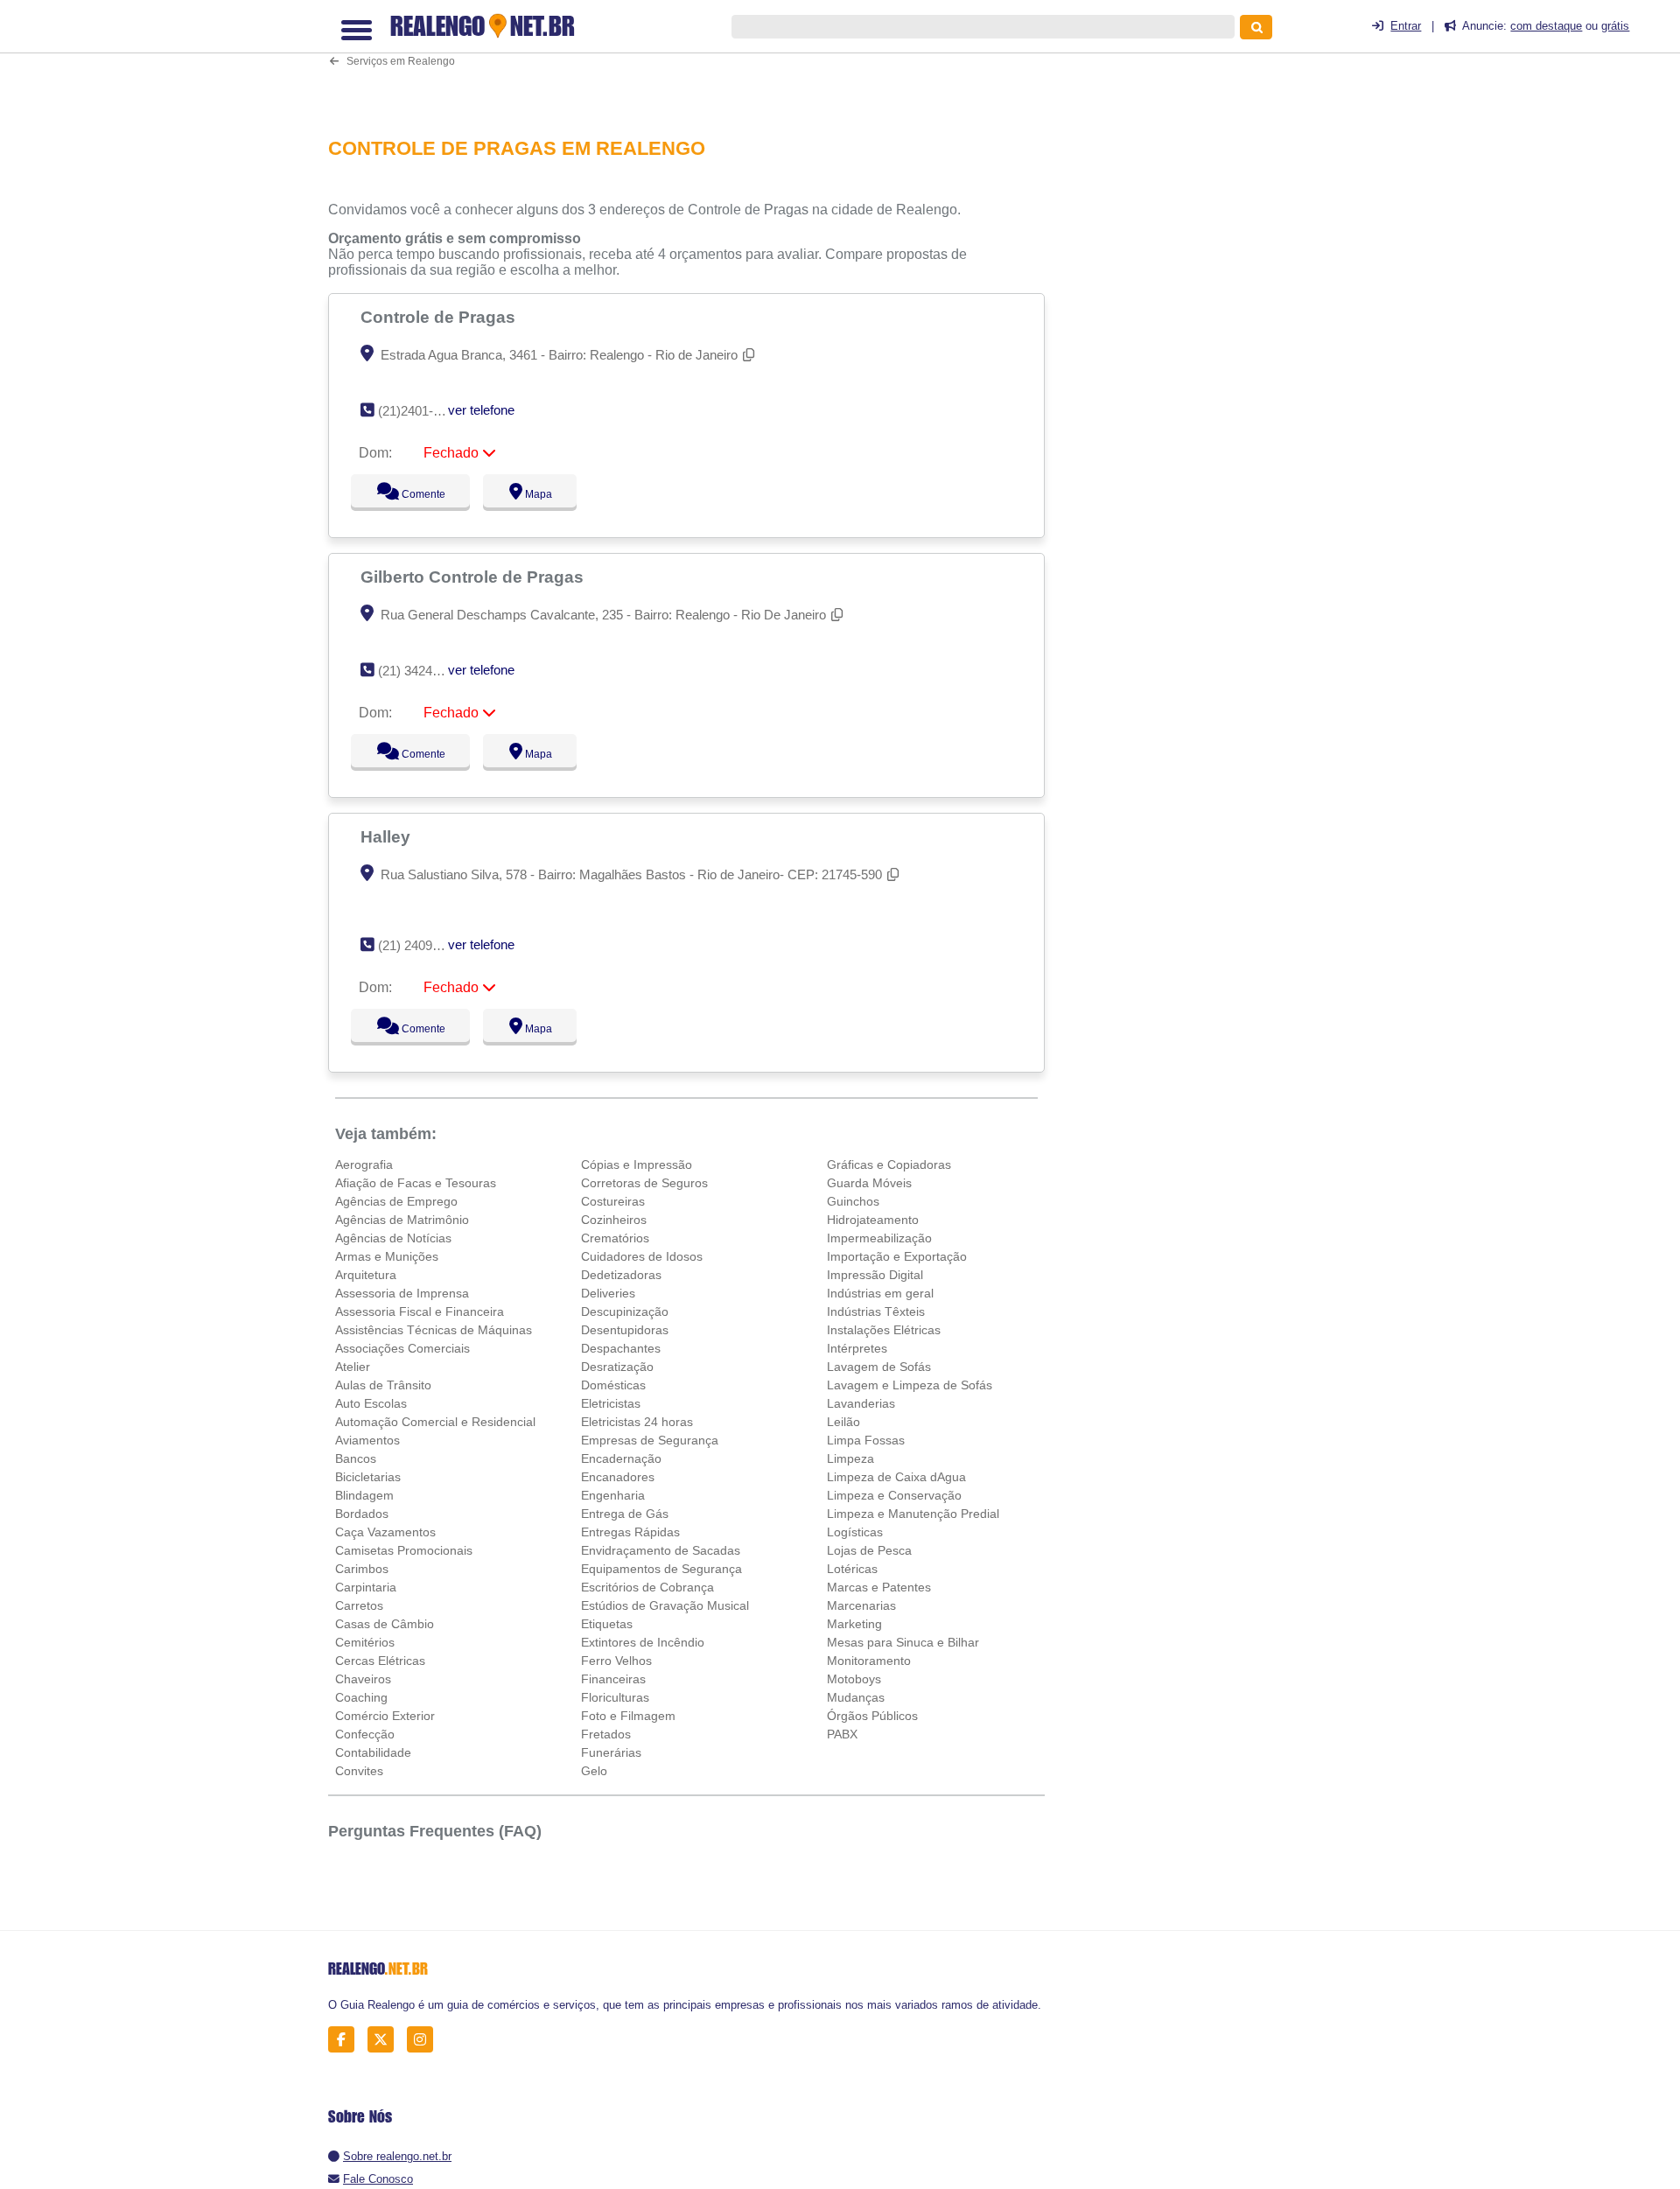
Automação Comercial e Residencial (435, 1422)
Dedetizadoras (621, 1275)
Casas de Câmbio (385, 1624)
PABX (842, 1734)
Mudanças (856, 1697)
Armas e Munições (387, 1256)
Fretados (606, 1734)
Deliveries (608, 1293)
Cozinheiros (614, 1220)
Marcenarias (861, 1605)
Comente (412, 494)
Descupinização (625, 1311)
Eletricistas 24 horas (637, 1422)
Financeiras (613, 1679)
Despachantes (621, 1348)
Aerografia (364, 1164)
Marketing (854, 1624)
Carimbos (362, 1569)
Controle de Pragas (440, 317)
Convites (359, 1771)
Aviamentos (367, 1440)
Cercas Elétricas (380, 1661)
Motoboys (854, 1679)
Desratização (617, 1367)
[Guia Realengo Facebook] (346, 2040)
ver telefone (481, 410)
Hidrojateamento (873, 1220)
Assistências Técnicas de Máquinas (434, 1330)
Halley (388, 836)
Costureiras (613, 1201)
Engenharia (613, 1495)
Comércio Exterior (385, 1716)
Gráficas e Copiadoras (889, 1164)
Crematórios (615, 1238)
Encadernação (621, 1458)
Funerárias (611, 1752)
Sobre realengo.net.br (397, 2156)
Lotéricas (852, 1569)
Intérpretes (857, 1348)
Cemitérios (365, 1642)
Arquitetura (366, 1275)
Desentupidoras (625, 1330)
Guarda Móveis (869, 1183)
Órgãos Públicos (872, 1716)
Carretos (359, 1605)
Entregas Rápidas (630, 1532)
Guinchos (853, 1201)
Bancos (356, 1458)
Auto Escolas (371, 1403)
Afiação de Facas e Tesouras (416, 1183)
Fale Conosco (378, 2179)
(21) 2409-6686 (421, 945)
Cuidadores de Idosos (642, 1256)
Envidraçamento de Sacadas (661, 1550)
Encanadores (618, 1477)
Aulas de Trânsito (383, 1385)
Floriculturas (615, 1697)
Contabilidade (373, 1752)
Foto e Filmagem (628, 1716)
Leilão (843, 1422)
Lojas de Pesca (869, 1550)
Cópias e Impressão (637, 1164)
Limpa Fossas (866, 1440)
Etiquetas (607, 1624)
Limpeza (850, 1458)
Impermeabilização (879, 1238)
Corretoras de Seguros (644, 1183)
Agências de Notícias (393, 1238)
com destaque (1546, 26)
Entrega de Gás (625, 1514)
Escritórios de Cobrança (647, 1587)
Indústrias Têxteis (876, 1311)
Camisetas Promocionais (404, 1550)
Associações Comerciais (402, 1348)
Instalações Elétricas (884, 1330)
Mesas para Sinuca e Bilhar (903, 1642)
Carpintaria (366, 1587)
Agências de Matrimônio (402, 1220)
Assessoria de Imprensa (402, 1293)
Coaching (361, 1697)
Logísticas (855, 1532)
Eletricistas (611, 1403)
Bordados (362, 1514)
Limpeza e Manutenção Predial (913, 1514)
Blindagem (364, 1495)
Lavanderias (861, 1403)
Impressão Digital (875, 1275)
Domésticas (613, 1385)
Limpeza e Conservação (894, 1495)
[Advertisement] (696, 58)
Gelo (594, 1771)
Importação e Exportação (897, 1256)
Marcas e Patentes (879, 1587)
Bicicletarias (368, 1477)
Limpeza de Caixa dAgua (896, 1477)
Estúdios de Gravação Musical (665, 1605)
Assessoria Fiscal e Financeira (420, 1311)
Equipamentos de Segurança (661, 1569)
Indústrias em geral (880, 1293)
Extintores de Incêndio (643, 1642)
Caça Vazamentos (385, 1532)
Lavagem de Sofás (879, 1367)
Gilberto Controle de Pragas (474, 577)
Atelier (353, 1367)
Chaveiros (363, 1679)
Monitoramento (869, 1661)
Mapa (535, 494)
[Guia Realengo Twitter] (385, 2040)
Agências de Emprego (396, 1201)
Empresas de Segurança (650, 1440)
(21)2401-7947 (420, 411)
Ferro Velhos (616, 1661)
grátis (1615, 26)
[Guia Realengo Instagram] (425, 2040)
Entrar (1406, 26)
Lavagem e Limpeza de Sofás (910, 1385)
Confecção (365, 1734)
